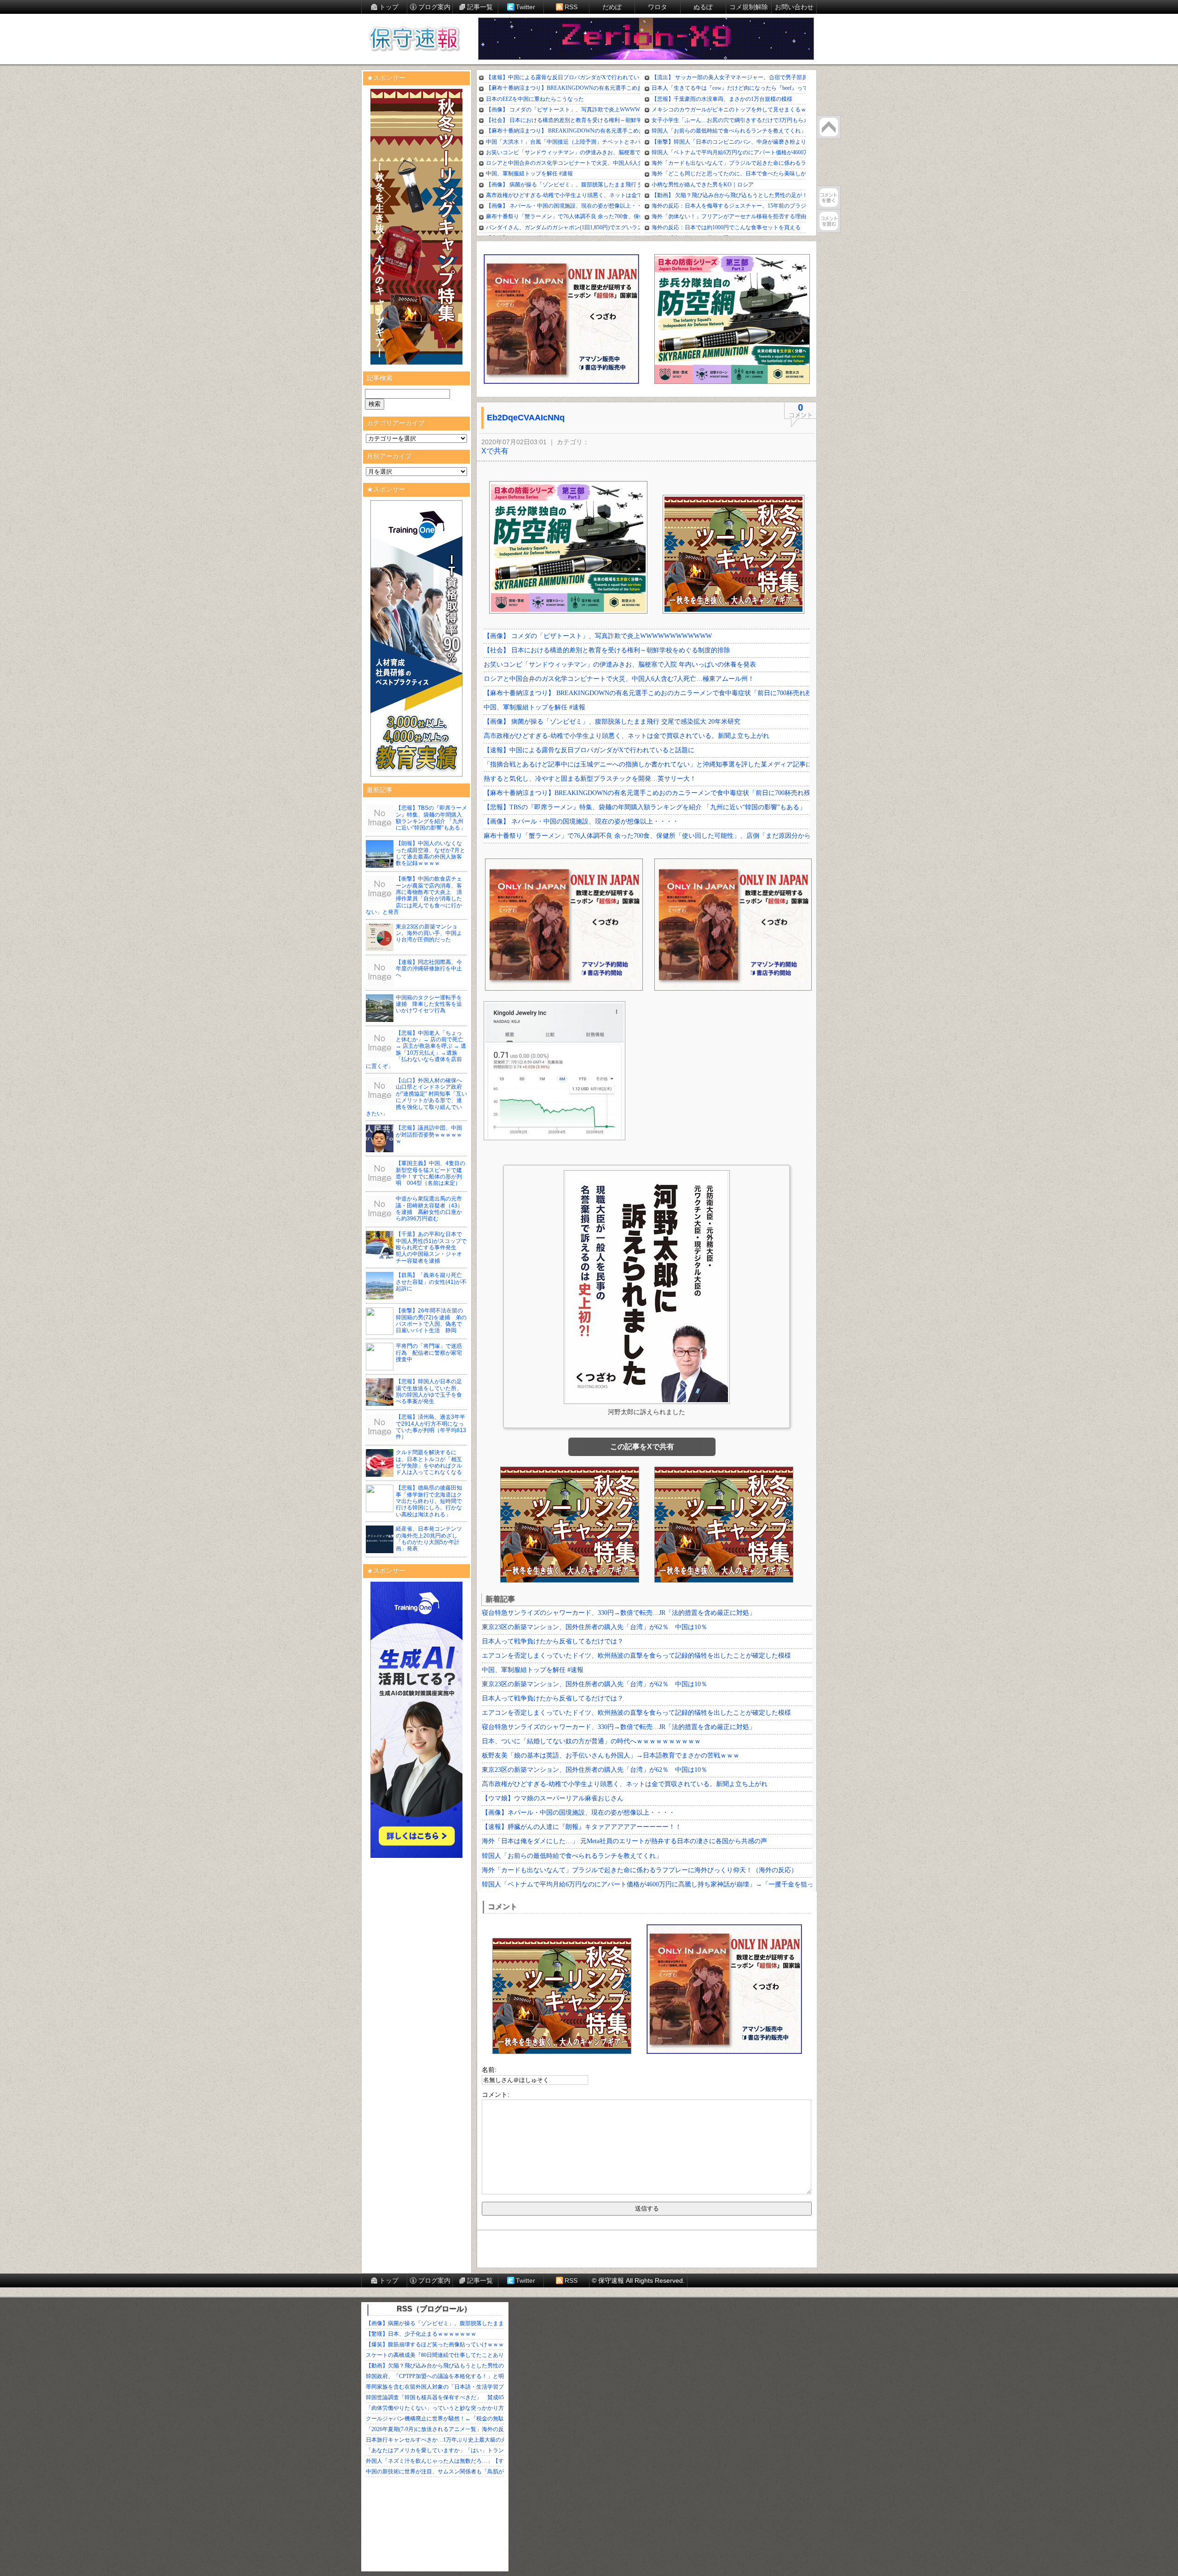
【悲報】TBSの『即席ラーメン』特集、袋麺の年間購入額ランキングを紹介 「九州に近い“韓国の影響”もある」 (431, 818)
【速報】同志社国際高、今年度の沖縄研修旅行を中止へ (429, 969)
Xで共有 (495, 451)
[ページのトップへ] (829, 127)
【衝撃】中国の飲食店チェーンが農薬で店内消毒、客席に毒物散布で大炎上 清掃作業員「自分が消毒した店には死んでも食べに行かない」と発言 (414, 895)
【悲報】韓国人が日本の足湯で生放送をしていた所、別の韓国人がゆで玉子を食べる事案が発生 (429, 1391)
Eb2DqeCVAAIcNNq (526, 418)
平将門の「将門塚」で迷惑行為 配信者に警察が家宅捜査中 (429, 1353)
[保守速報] (414, 40)
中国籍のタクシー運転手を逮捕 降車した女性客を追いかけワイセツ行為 (429, 1004)
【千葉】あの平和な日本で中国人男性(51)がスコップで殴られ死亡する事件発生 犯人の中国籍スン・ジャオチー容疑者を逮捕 (431, 1247)
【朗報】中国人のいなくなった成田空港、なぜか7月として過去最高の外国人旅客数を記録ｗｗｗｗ (430, 853)
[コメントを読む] (829, 221)
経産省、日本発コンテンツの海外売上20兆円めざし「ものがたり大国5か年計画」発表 (429, 1539)
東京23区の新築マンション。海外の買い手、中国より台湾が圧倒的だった (429, 933)
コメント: (496, 2094)
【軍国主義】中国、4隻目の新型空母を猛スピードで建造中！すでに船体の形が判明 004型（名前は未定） (430, 1173)
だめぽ (612, 7)
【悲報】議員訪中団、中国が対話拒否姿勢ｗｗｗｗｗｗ (429, 1134)
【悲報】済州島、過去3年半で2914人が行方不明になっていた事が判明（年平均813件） (431, 1427)
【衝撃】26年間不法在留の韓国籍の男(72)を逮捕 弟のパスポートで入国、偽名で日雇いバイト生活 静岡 (431, 1320)
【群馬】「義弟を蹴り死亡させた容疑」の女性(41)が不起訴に (431, 1282)
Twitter (525, 7)
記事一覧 (480, 7)
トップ (389, 7)
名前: (489, 2070)
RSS (571, 7)
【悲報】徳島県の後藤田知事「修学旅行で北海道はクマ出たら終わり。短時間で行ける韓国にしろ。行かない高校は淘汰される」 (429, 1501)
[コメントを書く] (829, 197)
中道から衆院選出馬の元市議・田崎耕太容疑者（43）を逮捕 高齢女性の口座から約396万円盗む (429, 1209)
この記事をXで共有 (642, 1447)
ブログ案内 (434, 7)
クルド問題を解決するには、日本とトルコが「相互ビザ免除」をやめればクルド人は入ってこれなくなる (429, 1462)
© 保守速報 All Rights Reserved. (638, 2280)
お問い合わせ (794, 7)
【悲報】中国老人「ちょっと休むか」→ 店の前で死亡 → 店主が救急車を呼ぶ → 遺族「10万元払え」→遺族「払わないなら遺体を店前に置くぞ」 (416, 1050)
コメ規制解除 (749, 7)
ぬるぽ (703, 7)
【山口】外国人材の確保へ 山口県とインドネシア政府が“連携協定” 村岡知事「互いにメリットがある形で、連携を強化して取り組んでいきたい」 (417, 1097)
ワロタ (658, 7)
